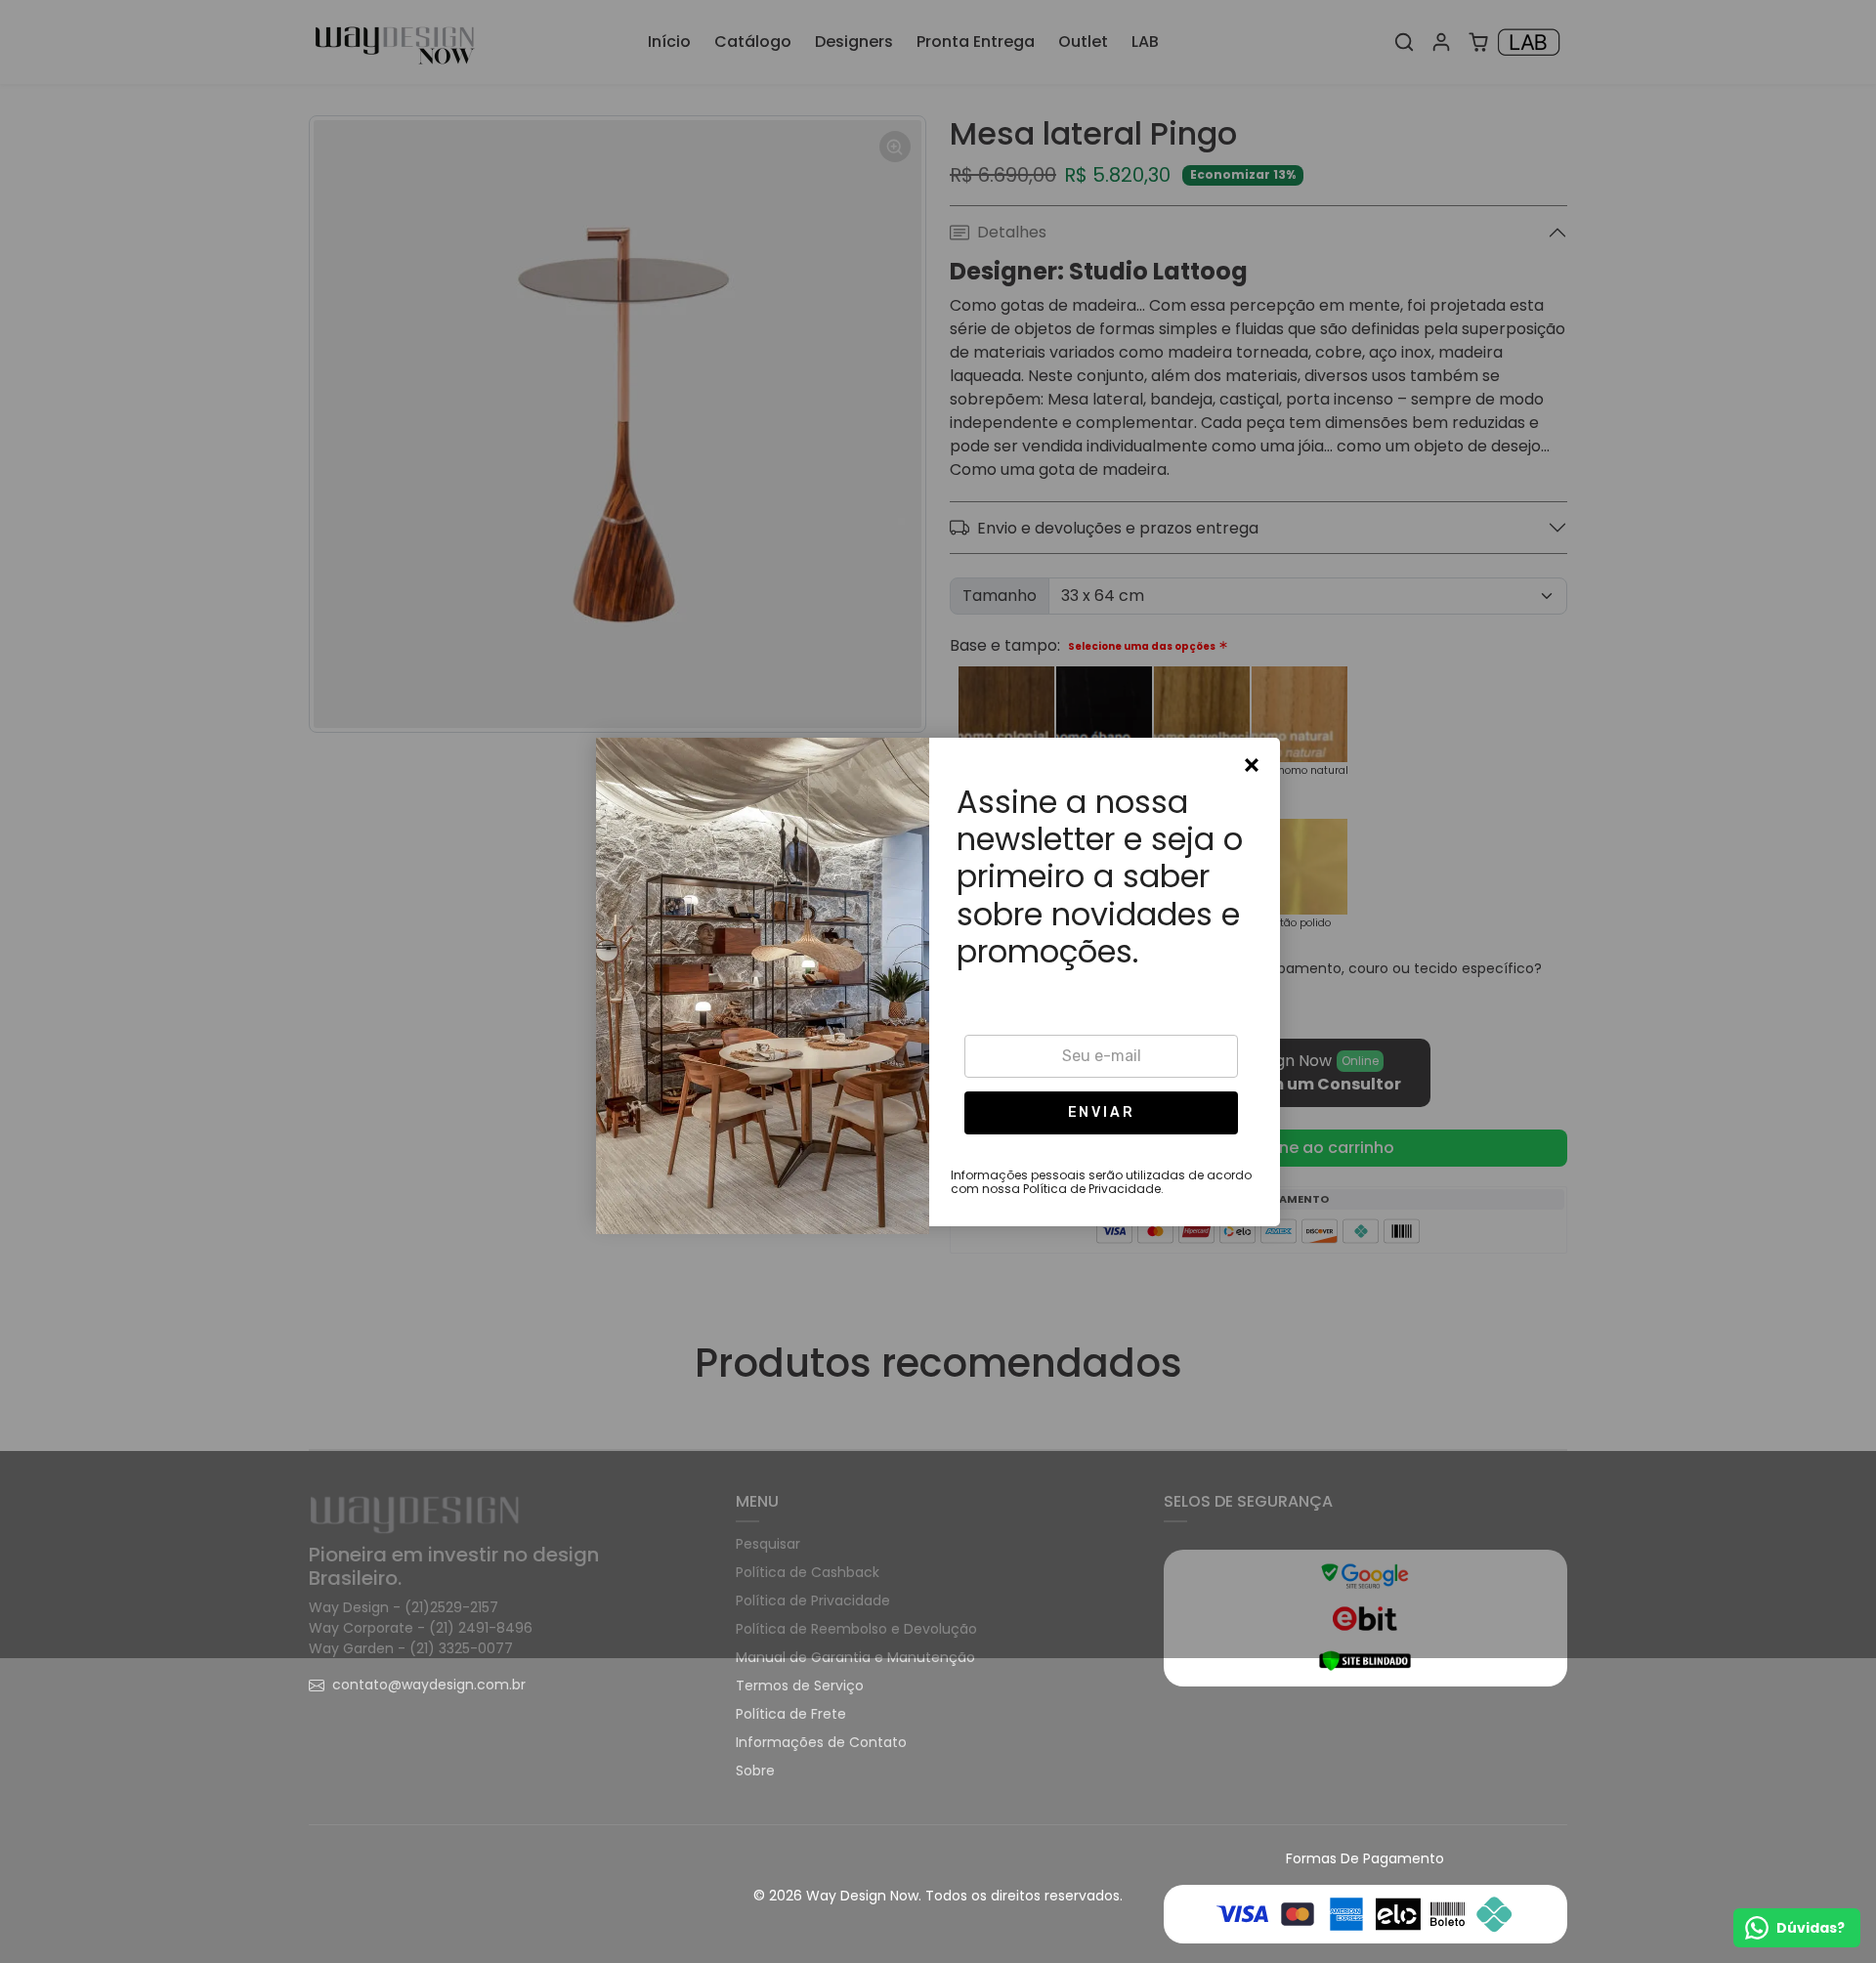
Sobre (755, 1771)
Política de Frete (791, 1714)
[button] (1101, 1113)
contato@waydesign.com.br (429, 1685)
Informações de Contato (821, 1742)
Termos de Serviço (800, 1686)
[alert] (938, 982)
